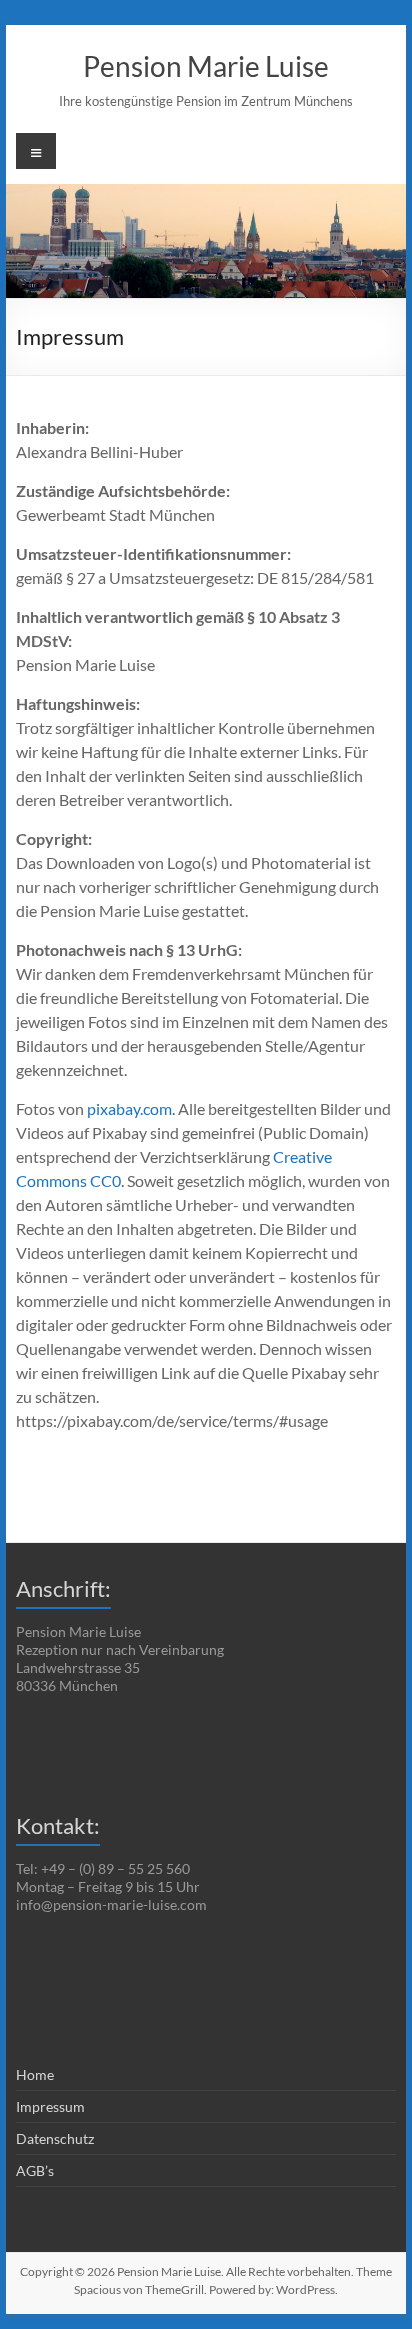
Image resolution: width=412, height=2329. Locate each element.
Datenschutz (55, 2138)
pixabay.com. (131, 1108)
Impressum (50, 2106)
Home (35, 2074)
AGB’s (35, 2170)
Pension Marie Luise (206, 66)
